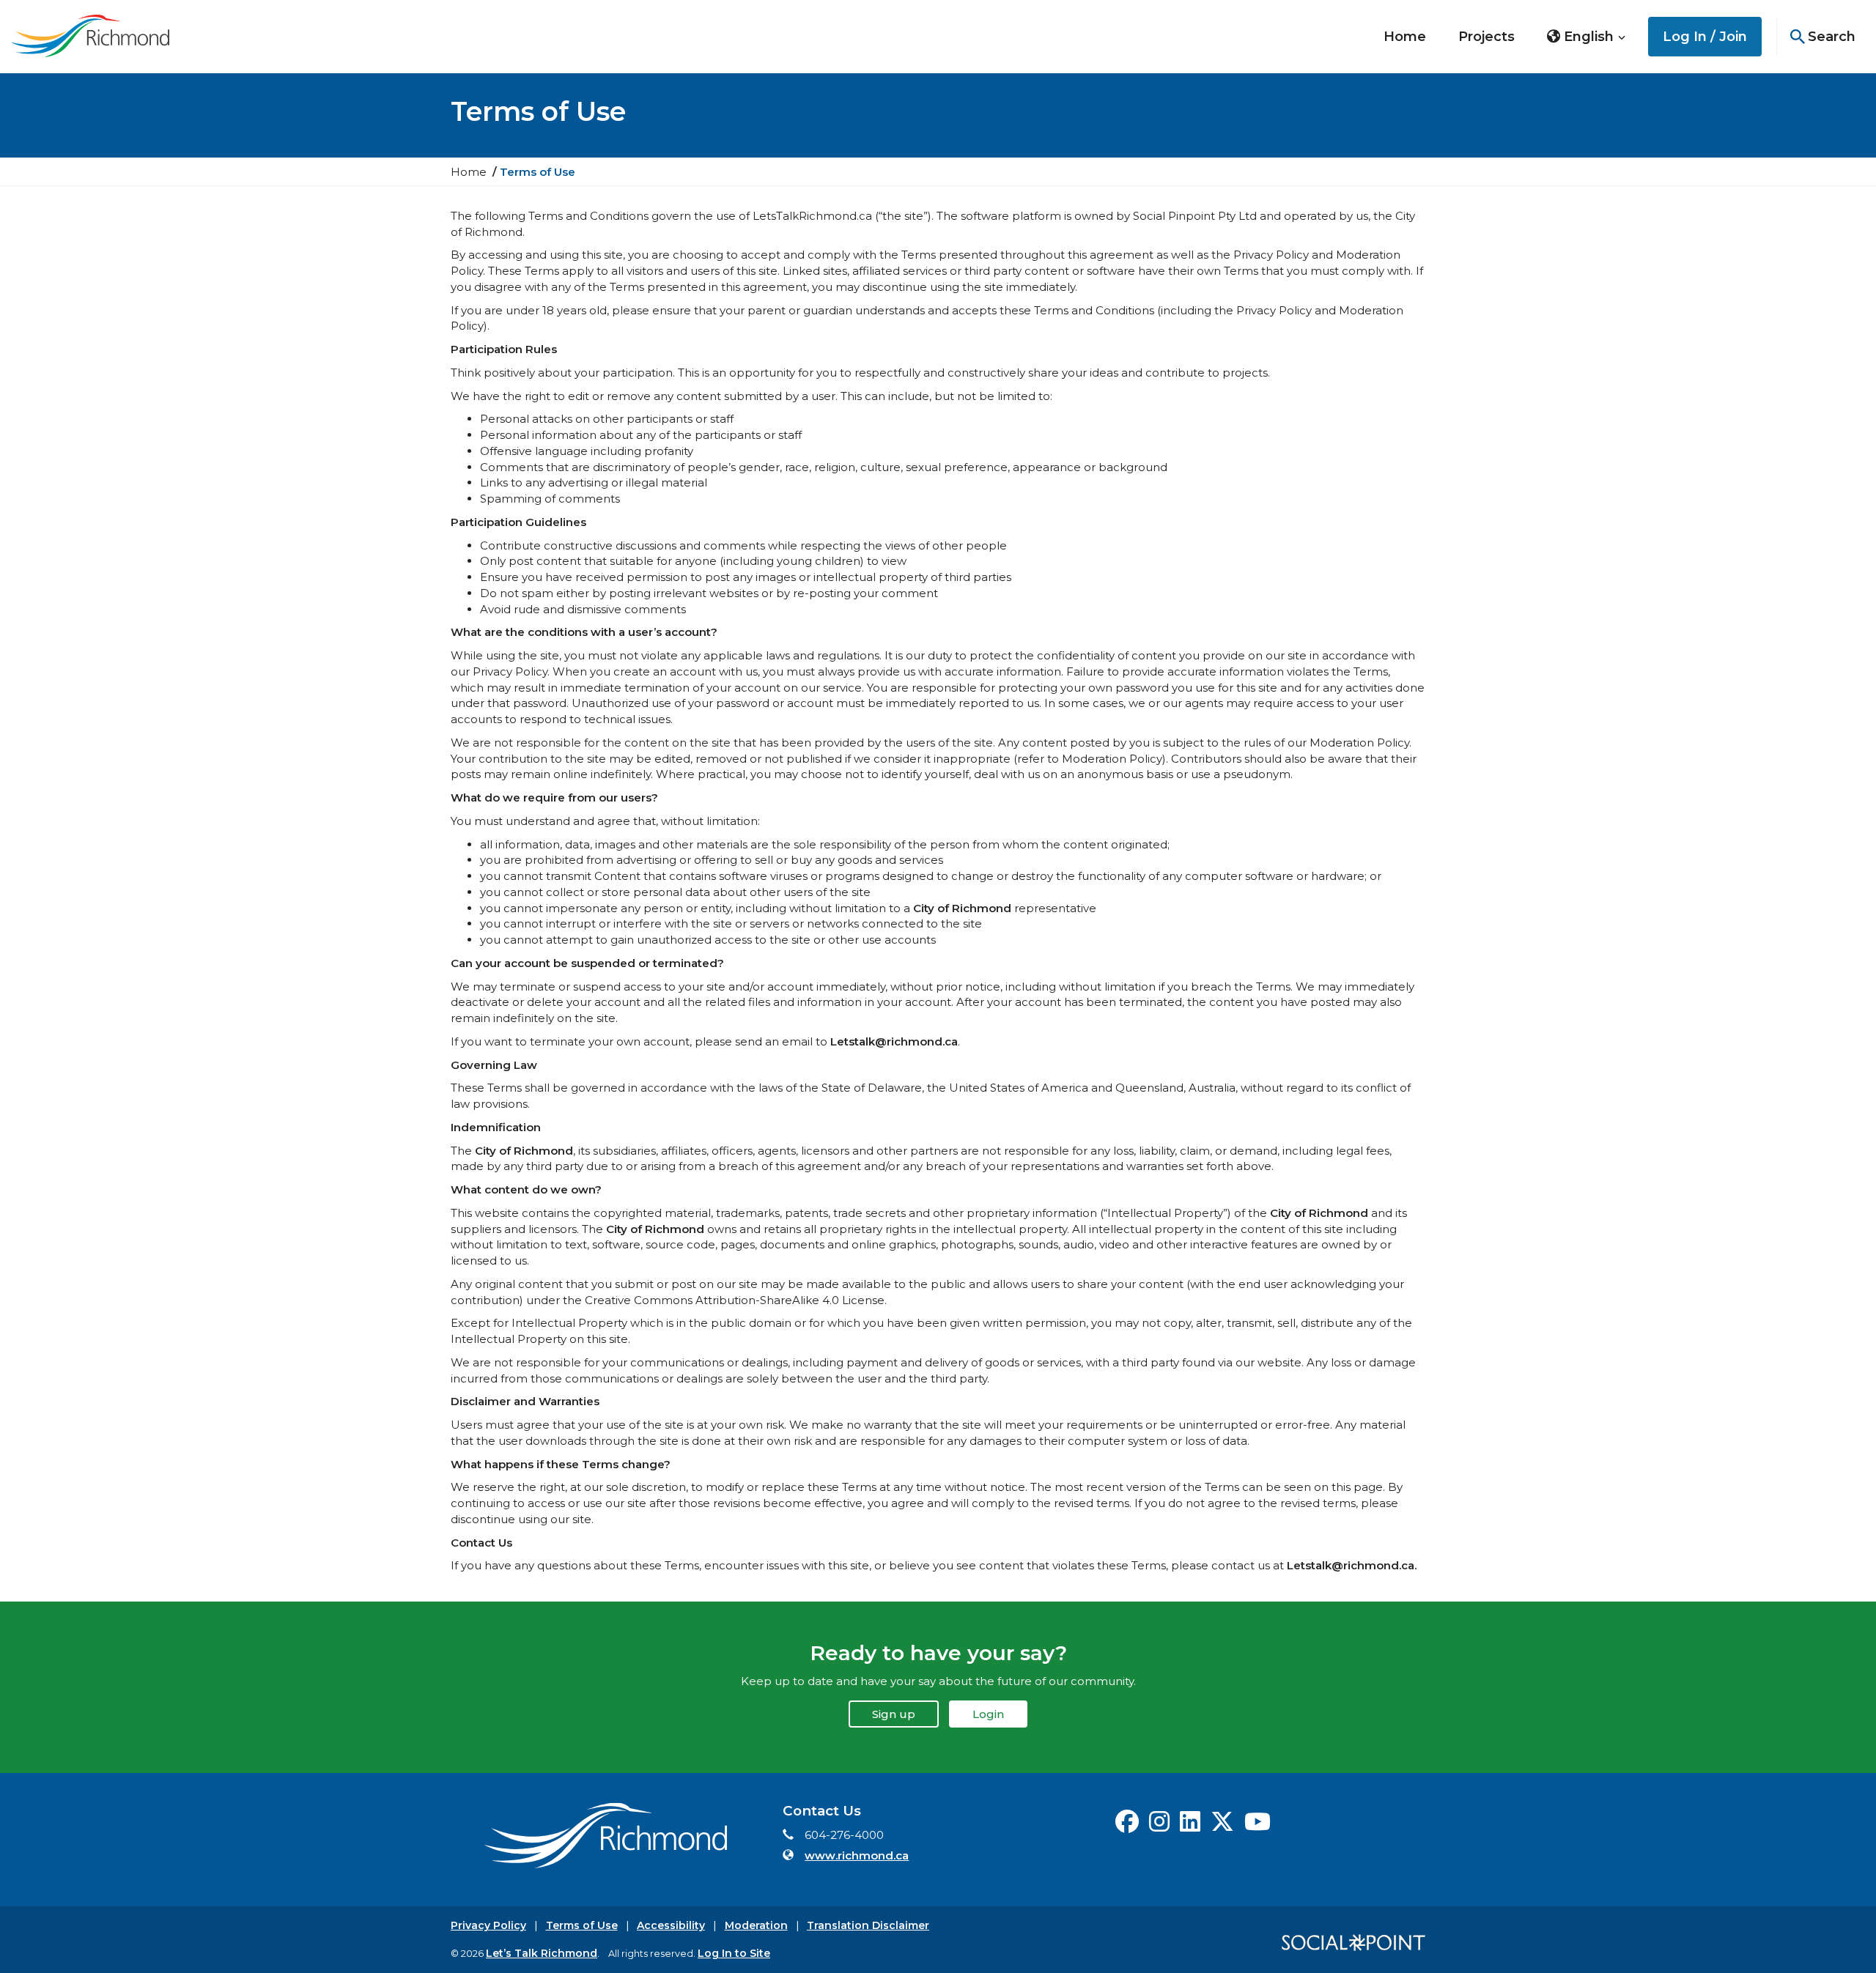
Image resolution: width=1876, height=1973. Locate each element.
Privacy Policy (488, 1925)
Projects (1487, 37)
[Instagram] (1159, 1826)
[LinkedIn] (1190, 1826)
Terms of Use (582, 1925)
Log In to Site (734, 1953)
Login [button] (988, 1714)
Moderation (756, 1925)
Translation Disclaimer (868, 1925)
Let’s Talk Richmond (542, 1953)
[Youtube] (1258, 1826)
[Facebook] (1127, 1826)
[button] (1587, 37)
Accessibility (671, 1925)
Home (1405, 37)
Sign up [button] (894, 1714)
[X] (1222, 1826)
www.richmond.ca (857, 1855)
